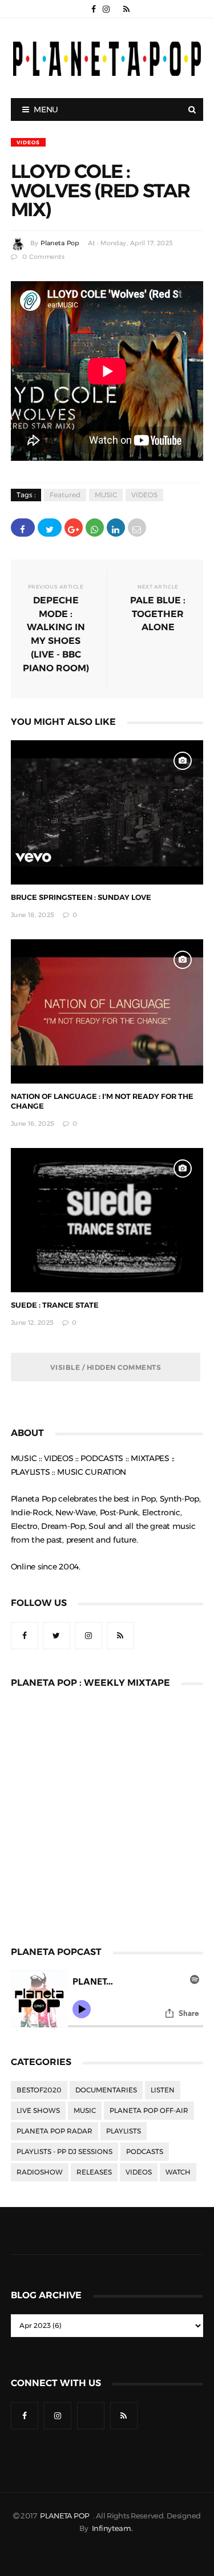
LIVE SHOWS (38, 2111)
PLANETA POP (66, 2516)
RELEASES (94, 2172)
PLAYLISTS (124, 2131)
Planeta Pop (60, 243)
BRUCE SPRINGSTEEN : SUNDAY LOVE (81, 897)
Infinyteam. (112, 2528)
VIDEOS (28, 142)
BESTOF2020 (39, 2090)
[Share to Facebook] (23, 528)
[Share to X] (50, 528)
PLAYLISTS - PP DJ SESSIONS (64, 2152)
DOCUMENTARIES (106, 2090)
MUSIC (106, 495)
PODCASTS (145, 2152)
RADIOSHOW (40, 2172)
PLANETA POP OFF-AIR (149, 2111)
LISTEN (163, 2090)
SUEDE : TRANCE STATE (55, 1305)
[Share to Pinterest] (137, 528)
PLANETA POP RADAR (54, 2131)
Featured (65, 495)
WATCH (178, 2172)
